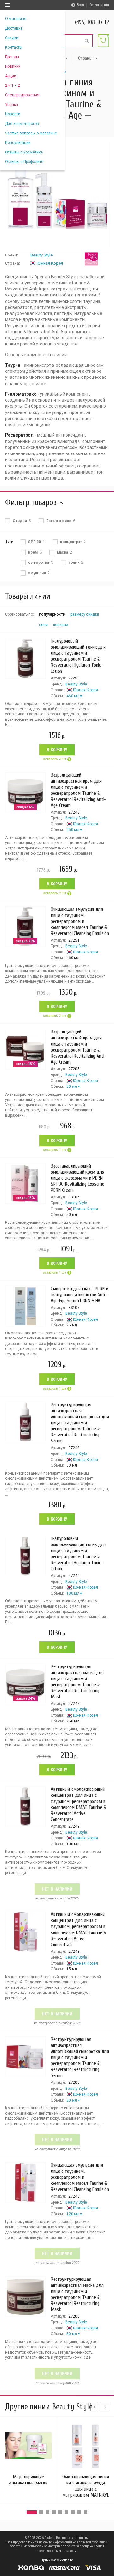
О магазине (16, 19)
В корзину (57, 750)
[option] (57, 194)
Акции (11, 76)
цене (43, 625)
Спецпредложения (22, 95)
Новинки (13, 66)
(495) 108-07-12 (92, 22)
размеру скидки (85, 614)
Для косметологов (22, 124)
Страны (85, 58)
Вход (80, 5)
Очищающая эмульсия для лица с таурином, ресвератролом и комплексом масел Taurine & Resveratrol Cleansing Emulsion (80, 921)
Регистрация (99, 5)
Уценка (12, 105)
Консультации (18, 143)
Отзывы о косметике (24, 152)
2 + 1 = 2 (13, 85)
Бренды (12, 57)
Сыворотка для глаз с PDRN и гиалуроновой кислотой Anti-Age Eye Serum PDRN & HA (79, 1295)
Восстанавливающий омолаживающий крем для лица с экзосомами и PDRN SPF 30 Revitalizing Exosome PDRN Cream (77, 1178)
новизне (60, 625)
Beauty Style (41, 255)
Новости (13, 114)
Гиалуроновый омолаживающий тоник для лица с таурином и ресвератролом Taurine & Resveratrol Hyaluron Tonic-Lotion (78, 656)
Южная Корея (50, 263)
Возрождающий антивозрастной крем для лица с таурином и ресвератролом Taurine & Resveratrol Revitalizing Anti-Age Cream (79, 790)
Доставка (14, 28)
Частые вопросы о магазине (31, 133)
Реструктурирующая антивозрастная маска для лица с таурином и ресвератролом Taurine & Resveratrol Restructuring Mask (77, 1682)
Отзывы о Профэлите (24, 162)
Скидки (12, 38)
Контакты (14, 47)
